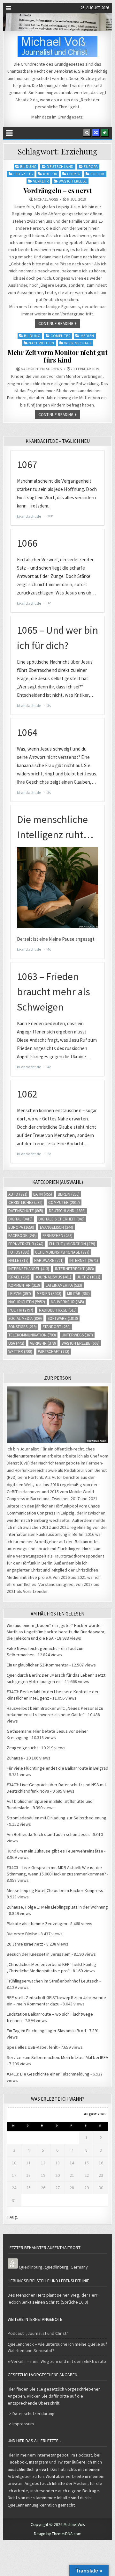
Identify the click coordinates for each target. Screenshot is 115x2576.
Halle (18, 1260)
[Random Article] (96, 133)
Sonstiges (23, 1327)
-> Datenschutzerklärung (31, 2414)
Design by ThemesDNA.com (58, 2534)
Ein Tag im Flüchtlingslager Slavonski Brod (46, 2031)
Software (63, 1318)
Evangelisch (57, 1227)
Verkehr (41, 181)
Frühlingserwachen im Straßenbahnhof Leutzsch (53, 1981)
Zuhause (15, 1758)
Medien (87, 336)
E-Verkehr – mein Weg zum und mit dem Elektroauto (57, 2361)
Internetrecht (74, 1269)
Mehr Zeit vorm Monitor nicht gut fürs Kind (57, 356)
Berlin (69, 1194)
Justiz (89, 1277)
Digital (20, 1219)
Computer (60, 336)
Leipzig (74, 174)
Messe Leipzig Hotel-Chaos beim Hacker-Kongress (55, 1890)
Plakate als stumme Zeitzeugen (37, 1924)
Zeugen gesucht (22, 1748)
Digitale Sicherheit (61, 1219)
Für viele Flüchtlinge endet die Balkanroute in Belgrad (57, 1768)
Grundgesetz (70, 117)
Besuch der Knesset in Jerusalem (39, 1954)
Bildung (28, 166)
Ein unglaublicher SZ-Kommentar (38, 1665)
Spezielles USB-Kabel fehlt (32, 2047)
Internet (84, 1260)
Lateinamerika (64, 1285)
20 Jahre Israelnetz (25, 1944)
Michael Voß (46, 199)
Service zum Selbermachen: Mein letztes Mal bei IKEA (57, 2057)
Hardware (49, 1260)
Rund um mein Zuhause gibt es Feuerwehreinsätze (55, 1851)
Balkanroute (86, 1542)
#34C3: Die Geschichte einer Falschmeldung (48, 2074)
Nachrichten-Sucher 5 (41, 369)
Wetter (20, 1352)
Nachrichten (41, 343)
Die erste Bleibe (22, 1934)
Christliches (25, 1202)
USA (16, 1343)
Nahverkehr (67, 1302)
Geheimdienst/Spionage (62, 1252)
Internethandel (29, 1269)
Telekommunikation (32, 1335)
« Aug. (12, 2217)
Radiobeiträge (58, 1310)
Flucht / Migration (72, 1244)
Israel (19, 1277)
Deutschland (60, 166)
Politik (98, 174)
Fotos (19, 1252)
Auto (18, 1194)
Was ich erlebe (73, 181)
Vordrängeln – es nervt (58, 190)
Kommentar (24, 1285)
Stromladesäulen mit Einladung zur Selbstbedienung (57, 1818)
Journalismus (53, 1277)
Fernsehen (57, 1236)
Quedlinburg (31, 2267)
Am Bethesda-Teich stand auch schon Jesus (48, 1834)
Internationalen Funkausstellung (37, 1534)
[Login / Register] (105, 133)
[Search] (87, 133)
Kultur (50, 174)
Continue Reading (56, 324)
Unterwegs (77, 1335)
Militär (78, 1294)
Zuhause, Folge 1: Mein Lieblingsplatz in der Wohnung (57, 1907)
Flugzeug (23, 174)
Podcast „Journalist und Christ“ (38, 2333)
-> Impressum (21, 2424)
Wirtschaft (54, 1352)
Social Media (25, 1318)
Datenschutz (26, 1211)
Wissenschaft (78, 343)
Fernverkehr (26, 1244)
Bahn (43, 1194)
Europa (91, 166)
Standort (57, 1327)
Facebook (23, 1236)
